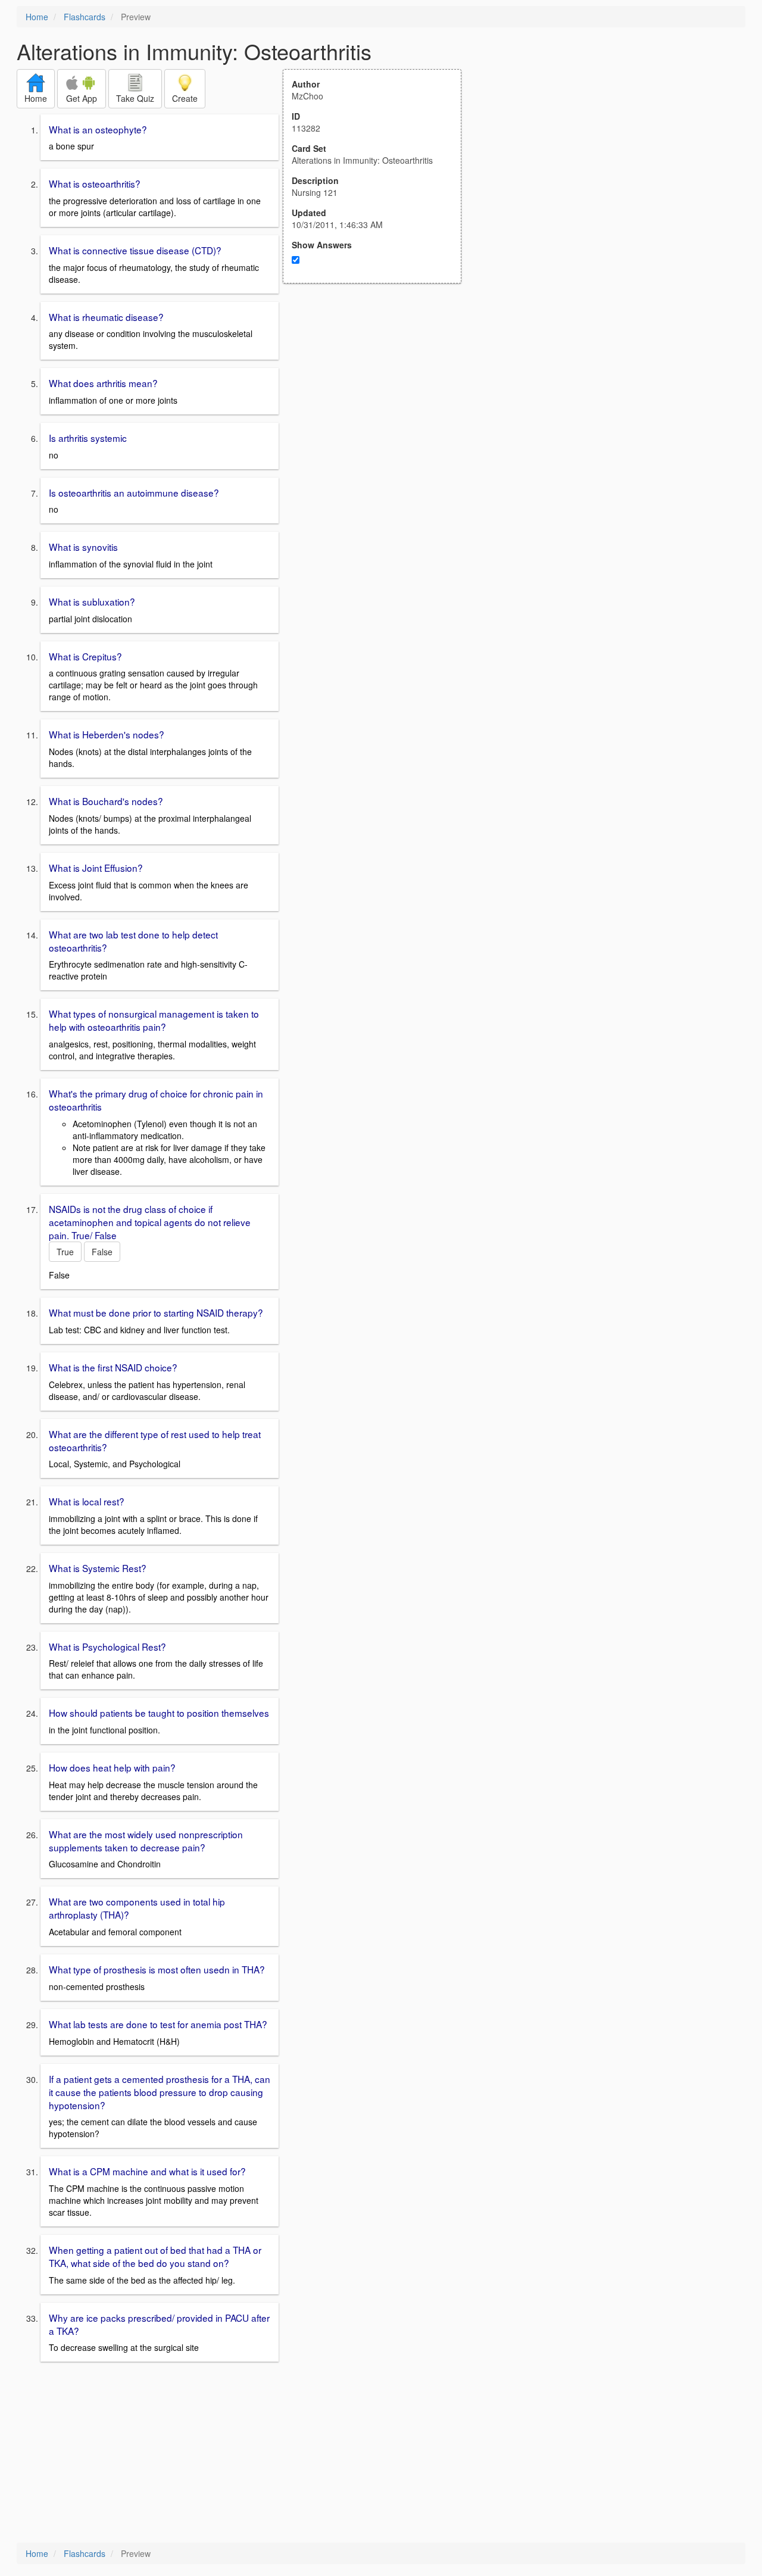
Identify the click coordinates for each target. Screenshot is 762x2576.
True (65, 1252)
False (102, 1252)
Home (37, 17)
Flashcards (85, 17)
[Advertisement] (379, 400)
